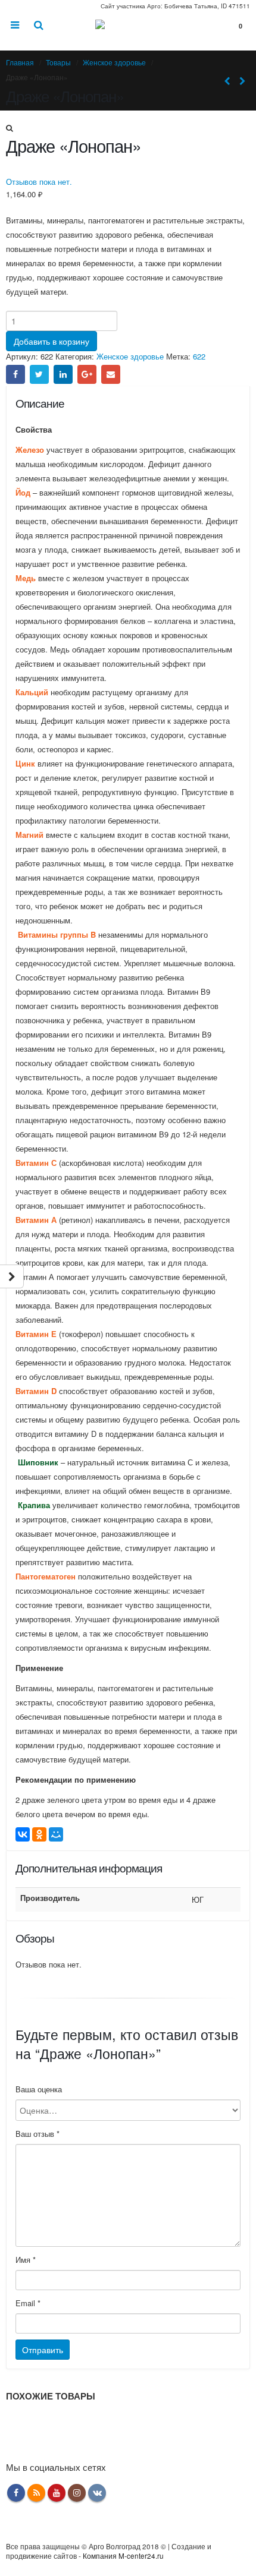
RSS (36, 2493)
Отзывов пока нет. (39, 182)
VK (97, 2493)
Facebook (15, 374)
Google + (87, 374)
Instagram (77, 2493)
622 (199, 356)
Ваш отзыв (38, 2134)
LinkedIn (63, 374)
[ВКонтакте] (23, 1834)
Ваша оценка (39, 2089)
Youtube (57, 2493)
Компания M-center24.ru (123, 2556)
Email (111, 374)
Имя (26, 2260)
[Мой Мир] (56, 1834)
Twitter (39, 374)
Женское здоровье (130, 356)
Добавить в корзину (51, 341)
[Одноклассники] (39, 1834)
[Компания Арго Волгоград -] (128, 31)
